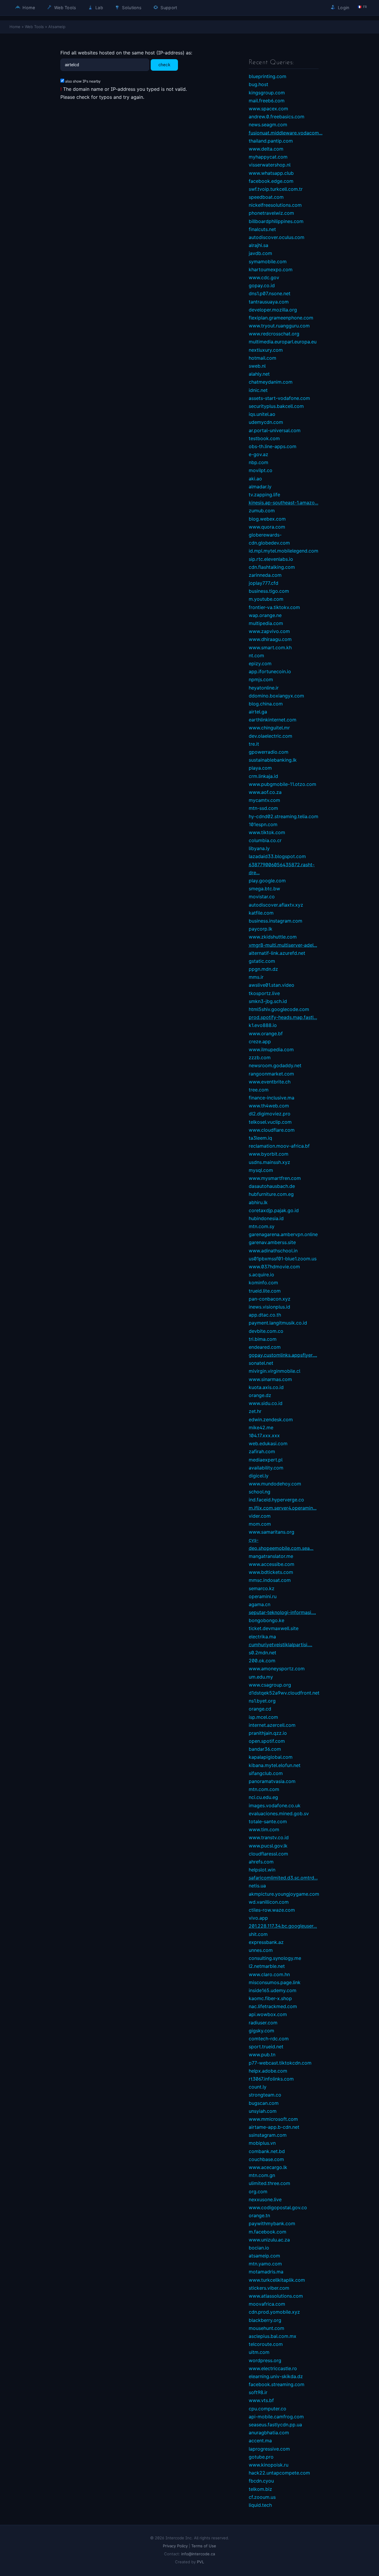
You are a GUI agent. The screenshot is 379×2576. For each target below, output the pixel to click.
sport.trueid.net (266, 2047)
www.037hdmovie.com (274, 1267)
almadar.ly (260, 487)
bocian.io (259, 2248)
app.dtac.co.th (265, 1315)
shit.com (258, 1934)
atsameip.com (264, 2256)
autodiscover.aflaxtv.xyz (276, 905)
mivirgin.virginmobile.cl (274, 1371)
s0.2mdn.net (262, 1653)
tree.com (259, 1090)
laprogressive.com (269, 2449)
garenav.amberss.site (272, 1242)
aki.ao (255, 479)
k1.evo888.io (263, 1025)
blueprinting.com (268, 76)
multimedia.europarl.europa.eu (283, 342)
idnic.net (258, 390)
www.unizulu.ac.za (269, 2240)
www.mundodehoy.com (275, 1484)
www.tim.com (264, 1829)
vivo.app (258, 1918)
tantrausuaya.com (269, 302)
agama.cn (260, 1604)
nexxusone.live (265, 2199)
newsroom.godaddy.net (275, 1065)
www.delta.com (266, 149)
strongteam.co (265, 2095)
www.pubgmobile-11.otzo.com (282, 784)
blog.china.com (266, 704)
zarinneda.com (265, 575)
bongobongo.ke (266, 1620)
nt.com (256, 655)
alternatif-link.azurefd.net (277, 953)
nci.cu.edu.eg (263, 1797)
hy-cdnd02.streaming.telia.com (284, 816)
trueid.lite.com (265, 1291)
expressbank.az (266, 1942)
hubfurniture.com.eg (271, 1194)
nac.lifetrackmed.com (273, 2006)
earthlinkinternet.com (273, 720)
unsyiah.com (263, 2111)
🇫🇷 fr (362, 7)
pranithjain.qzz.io (268, 1733)
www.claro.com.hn (269, 1974)
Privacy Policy (175, 2546)
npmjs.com (261, 679)
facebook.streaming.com (277, 2384)
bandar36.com (265, 1749)
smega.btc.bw (264, 889)
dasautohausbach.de (272, 1186)
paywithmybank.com (272, 2223)
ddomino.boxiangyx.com (276, 696)
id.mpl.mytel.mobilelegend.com (284, 551)
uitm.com (259, 2352)
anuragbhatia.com (269, 2433)
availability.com (266, 1468)
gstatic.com (262, 961)
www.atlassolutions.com (276, 2296)
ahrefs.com (261, 1862)
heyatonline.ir (264, 688)
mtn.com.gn (262, 2175)
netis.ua (257, 1886)
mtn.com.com (264, 1789)
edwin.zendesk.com (271, 1419)
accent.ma (260, 2441)
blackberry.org (265, 2320)
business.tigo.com (269, 591)
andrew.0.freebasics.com (277, 117)
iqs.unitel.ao (262, 414)
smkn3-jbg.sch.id (268, 1001)
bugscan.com (264, 2103)
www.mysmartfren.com (275, 1178)
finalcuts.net (262, 229)
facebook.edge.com (271, 181)
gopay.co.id (262, 285)
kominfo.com (263, 1283)
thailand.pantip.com (271, 141)
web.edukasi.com (268, 1443)
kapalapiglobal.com (271, 1757)
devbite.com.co (266, 1331)
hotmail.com (262, 358)
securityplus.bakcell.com (276, 406)
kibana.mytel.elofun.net (275, 1765)
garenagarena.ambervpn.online (283, 1234)
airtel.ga (258, 712)
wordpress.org (265, 2360)
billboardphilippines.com (276, 221)
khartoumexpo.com (271, 269)
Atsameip (57, 27)
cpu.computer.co (268, 2409)
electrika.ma (262, 1637)
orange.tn (259, 2215)
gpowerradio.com (269, 752)
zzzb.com (260, 1057)
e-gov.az (258, 454)
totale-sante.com (268, 1821)
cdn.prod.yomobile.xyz (274, 2312)
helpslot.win (262, 1870)
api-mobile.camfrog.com (276, 2417)
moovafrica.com (267, 2304)
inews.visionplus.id (269, 1307)
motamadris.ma (266, 2272)
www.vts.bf (261, 2400)
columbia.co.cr (265, 840)
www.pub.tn (262, 2055)
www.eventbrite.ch (270, 1082)
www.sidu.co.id (266, 1403)
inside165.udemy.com (273, 1990)
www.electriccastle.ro (273, 2368)
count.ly (258, 2087)
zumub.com (262, 511)
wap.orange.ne (265, 615)
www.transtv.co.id (269, 1837)
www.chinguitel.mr (269, 728)
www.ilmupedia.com (271, 1049)
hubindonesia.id (266, 1218)
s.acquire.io (261, 1275)
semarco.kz (262, 1588)
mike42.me (261, 1427)
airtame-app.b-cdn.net (274, 2127)
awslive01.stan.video (272, 985)
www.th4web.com (269, 1106)
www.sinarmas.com (270, 1379)
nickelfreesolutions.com (275, 205)
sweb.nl (257, 366)
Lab (99, 8)
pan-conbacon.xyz (270, 1299)
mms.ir (256, 977)
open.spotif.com (267, 1741)
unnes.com (261, 1950)
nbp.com (258, 462)
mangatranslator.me (271, 1556)
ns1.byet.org (262, 1701)
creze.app (260, 1041)
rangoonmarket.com (271, 1074)
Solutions (131, 8)
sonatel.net (261, 1363)
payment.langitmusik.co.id (278, 1323)
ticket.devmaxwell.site (274, 1628)
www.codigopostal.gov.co (278, 2207)
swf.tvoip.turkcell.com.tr (276, 189)
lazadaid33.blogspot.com (277, 856)
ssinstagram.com (268, 2135)
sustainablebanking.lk (273, 760)
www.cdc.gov (264, 277)
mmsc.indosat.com (270, 1580)
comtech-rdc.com (269, 2039)
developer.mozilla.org (273, 310)
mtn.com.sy (262, 1226)
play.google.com (267, 881)
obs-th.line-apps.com (273, 446)
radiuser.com (263, 2023)
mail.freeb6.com (267, 101)
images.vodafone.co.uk (275, 1805)
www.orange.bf (266, 1033)
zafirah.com (262, 1451)
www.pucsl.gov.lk (268, 1846)
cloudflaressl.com (268, 1854)
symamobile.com (268, 261)
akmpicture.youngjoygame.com (284, 1894)
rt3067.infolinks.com (271, 2079)
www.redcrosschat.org (274, 334)
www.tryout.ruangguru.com (279, 326)
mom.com (260, 1524)
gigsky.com (261, 2031)
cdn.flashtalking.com (272, 567)
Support (168, 8)
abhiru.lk (258, 1202)
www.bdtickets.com (271, 1572)
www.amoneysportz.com (277, 1669)
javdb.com (260, 253)
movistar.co (262, 897)
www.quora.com (267, 527)
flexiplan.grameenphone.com (281, 318)
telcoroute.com (266, 2344)
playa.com (260, 768)
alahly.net (259, 374)
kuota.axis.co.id (266, 1387)
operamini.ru (263, 1596)
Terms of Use (204, 2546)
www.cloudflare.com (272, 1130)
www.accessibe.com (272, 1564)
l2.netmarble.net (267, 1966)
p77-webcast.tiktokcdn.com (280, 2063)
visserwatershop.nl (270, 165)
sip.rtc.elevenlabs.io (271, 559)
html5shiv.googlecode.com (279, 1009)
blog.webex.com (267, 519)
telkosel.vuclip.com (270, 1122)
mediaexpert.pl (266, 1460)
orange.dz (260, 1395)
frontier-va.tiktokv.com (274, 607)
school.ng (260, 1492)
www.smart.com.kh (270, 647)
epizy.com (260, 663)
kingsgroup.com (267, 93)
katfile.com (261, 913)
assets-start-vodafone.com (279, 398)
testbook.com (264, 438)
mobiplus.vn (262, 2143)
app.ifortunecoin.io (270, 671)
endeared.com (265, 1347)
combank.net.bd (267, 2151)
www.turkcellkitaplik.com (277, 2280)
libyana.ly (259, 848)
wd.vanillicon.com (269, 1902)
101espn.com (263, 824)
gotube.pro (261, 2457)
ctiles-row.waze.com (272, 1910)
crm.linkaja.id (263, 776)
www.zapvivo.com (269, 631)
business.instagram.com (276, 921)
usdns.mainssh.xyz (269, 1162)
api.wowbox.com (268, 2014)
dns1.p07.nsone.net (270, 293)
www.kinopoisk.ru (269, 2465)
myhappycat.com (268, 157)
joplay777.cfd (264, 583)
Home (28, 8)
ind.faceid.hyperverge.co (276, 1500)
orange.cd (260, 1709)
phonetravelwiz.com (271, 213)
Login (343, 8)
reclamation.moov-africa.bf (279, 1146)
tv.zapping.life (264, 495)
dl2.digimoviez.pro (270, 1114)
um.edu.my (261, 1677)
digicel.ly (259, 1476)
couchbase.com (266, 2159)
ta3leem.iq (260, 1138)
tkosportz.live (264, 993)
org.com (258, 2191)
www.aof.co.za (265, 792)
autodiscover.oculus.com (277, 237)
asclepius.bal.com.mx (273, 2336)
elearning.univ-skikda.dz (276, 2376)
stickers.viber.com (269, 2288)
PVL (200, 2562)
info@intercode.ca (198, 2554)
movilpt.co (261, 470)
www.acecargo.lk (268, 2167)
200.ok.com (262, 1661)
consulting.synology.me (275, 1958)
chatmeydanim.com (271, 382)
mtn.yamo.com (265, 2264)
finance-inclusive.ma (272, 1098)
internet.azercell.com (272, 1725)
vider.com (260, 1516)
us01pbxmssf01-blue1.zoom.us (283, 1259)
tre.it (254, 744)
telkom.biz (260, 2489)
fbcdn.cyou (261, 2481)
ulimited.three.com (269, 2183)
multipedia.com (266, 623)
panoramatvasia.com (272, 1781)
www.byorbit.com (269, 1154)
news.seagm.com (268, 125)
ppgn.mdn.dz (263, 969)
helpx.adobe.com (268, 2071)
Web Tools (65, 8)
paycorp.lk (261, 929)
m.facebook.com (268, 2232)
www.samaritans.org (272, 1532)
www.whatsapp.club (271, 173)
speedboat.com (266, 197)
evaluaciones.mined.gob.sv (279, 1813)
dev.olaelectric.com (270, 736)
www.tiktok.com (267, 832)
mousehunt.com (266, 2328)
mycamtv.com (264, 800)
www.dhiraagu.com (270, 639)
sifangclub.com (266, 1773)
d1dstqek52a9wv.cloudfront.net (284, 1693)
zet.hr (255, 1411)
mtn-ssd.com (263, 808)
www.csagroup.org (270, 1685)
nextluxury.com (266, 350)
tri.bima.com (263, 1339)
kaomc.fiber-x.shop (270, 1998)
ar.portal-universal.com (275, 430)
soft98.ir (258, 2392)
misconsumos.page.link (275, 1982)
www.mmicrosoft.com (273, 2119)
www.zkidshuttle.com (273, 937)
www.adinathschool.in (273, 1251)
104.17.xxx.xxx (264, 1435)
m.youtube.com (266, 599)
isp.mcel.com (263, 1717)
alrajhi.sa (258, 245)
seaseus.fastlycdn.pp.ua (275, 2425)
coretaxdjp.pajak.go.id (274, 1210)
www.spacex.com (268, 109)
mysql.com (261, 1170)
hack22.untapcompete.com (279, 2473)
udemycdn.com (266, 422)
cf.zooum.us (262, 2497)
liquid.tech (260, 2505)
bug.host (258, 84)
